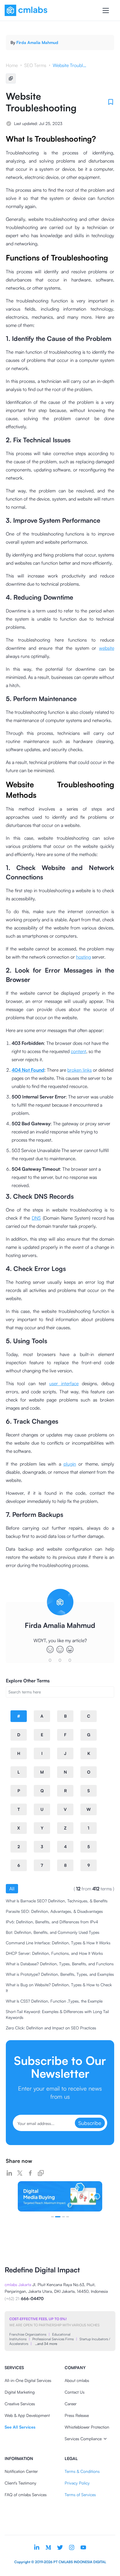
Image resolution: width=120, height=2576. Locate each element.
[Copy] (11, 78)
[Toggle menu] (106, 10)
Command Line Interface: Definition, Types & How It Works (58, 1943)
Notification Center (21, 2471)
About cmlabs (77, 2380)
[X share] (20, 2173)
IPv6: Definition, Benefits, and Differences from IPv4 (52, 1922)
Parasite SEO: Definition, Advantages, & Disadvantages (54, 1911)
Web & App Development (27, 2415)
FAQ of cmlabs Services (26, 2495)
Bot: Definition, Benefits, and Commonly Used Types (53, 1932)
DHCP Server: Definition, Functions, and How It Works (54, 1953)
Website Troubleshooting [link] (70, 65)
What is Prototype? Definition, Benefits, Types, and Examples (60, 1974)
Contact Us (75, 2392)
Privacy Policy (77, 2483)
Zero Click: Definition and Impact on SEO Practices (51, 2028)
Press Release (77, 2415)
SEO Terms (35, 65)
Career (71, 2404)
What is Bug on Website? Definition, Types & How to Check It (59, 1988)
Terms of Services (80, 2495)
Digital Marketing (20, 2392)
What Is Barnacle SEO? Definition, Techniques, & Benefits (57, 1901)
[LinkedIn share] (9, 2173)
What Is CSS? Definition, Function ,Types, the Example (54, 2001)
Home (12, 65)
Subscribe (90, 2123)
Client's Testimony (21, 2483)
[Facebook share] (30, 2173)
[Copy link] (41, 2173)
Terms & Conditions (82, 2471)
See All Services (20, 2427)
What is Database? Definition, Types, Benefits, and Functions (60, 1964)
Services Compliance (83, 2439)
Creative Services (20, 2404)
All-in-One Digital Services (28, 2380)
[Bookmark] (111, 102)
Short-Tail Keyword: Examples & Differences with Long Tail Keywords (57, 2014)
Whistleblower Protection (87, 2427)
